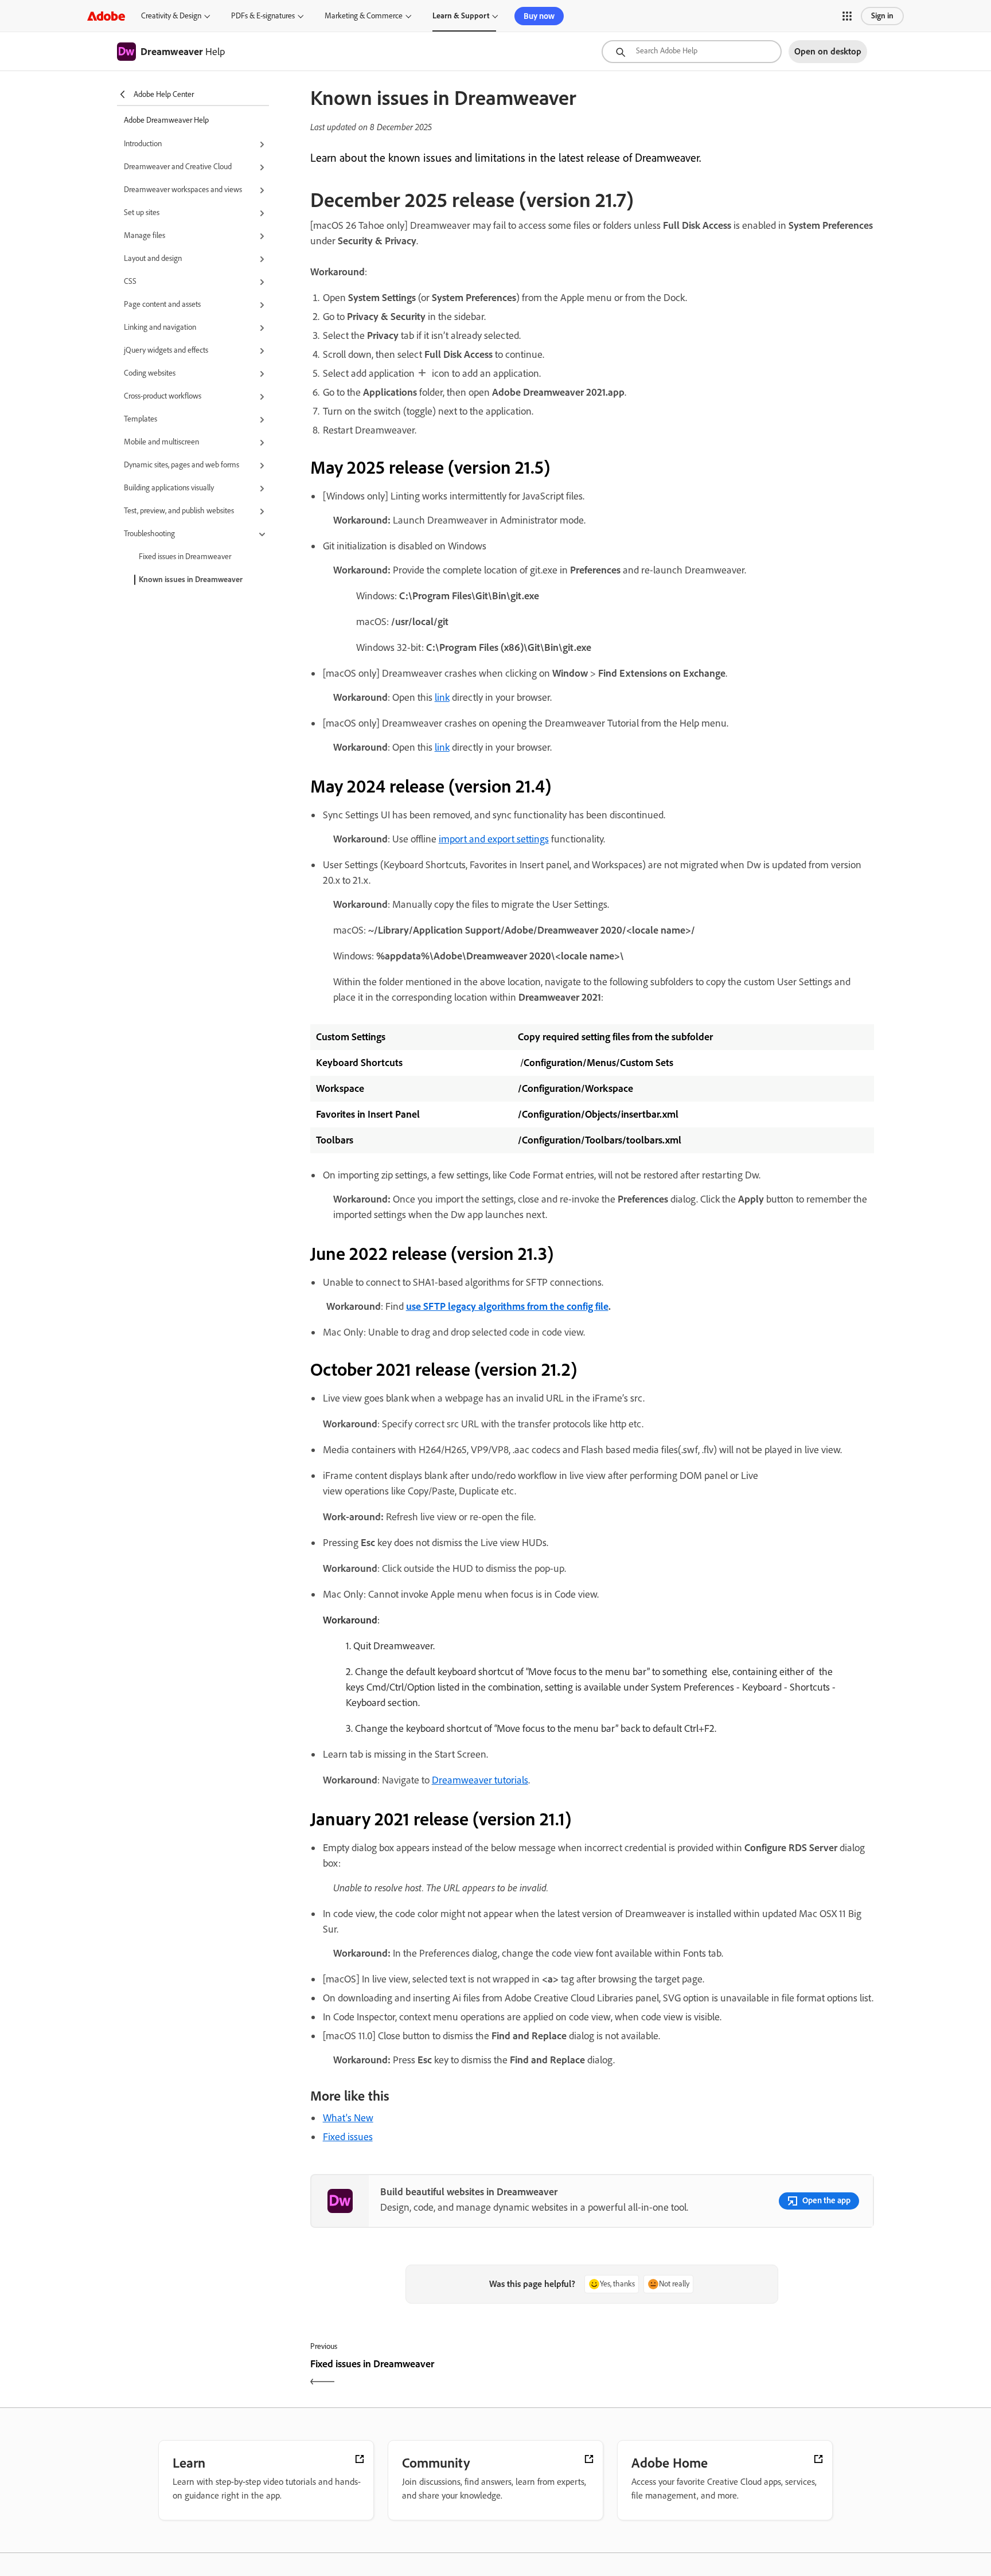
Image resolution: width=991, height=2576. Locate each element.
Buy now (539, 16)
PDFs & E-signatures (263, 16)
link (442, 697)
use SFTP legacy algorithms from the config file (507, 1306)
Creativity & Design (171, 16)
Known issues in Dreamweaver (191, 579)
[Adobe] (106, 16)
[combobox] (692, 52)
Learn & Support (461, 16)
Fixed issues (348, 2137)
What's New (348, 2118)
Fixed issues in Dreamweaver (185, 557)
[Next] (734, 2374)
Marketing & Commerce (364, 16)
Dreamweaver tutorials (480, 1780)
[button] (847, 16)
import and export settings (494, 839)
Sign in (882, 16)
